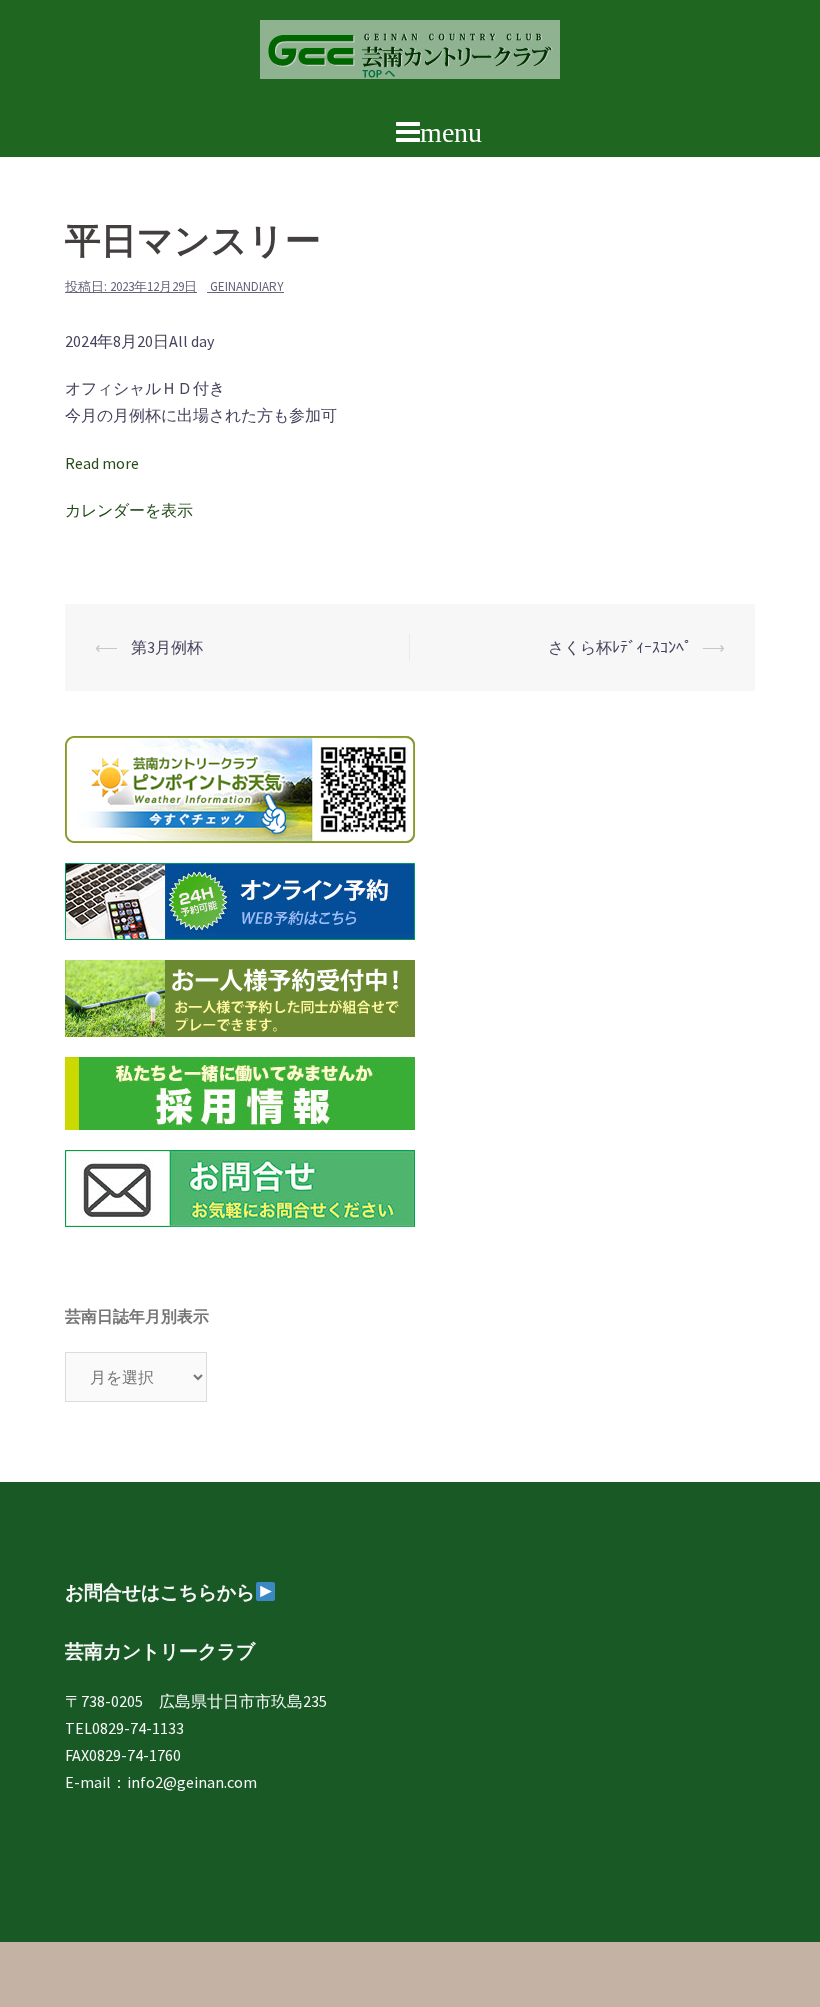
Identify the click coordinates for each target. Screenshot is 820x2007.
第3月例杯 (165, 647)
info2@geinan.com (192, 1782)
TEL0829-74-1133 (124, 1728)
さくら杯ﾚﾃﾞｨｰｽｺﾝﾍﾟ (620, 647)
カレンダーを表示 (129, 510)
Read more (102, 463)
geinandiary (247, 286)
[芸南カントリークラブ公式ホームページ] (410, 55)
